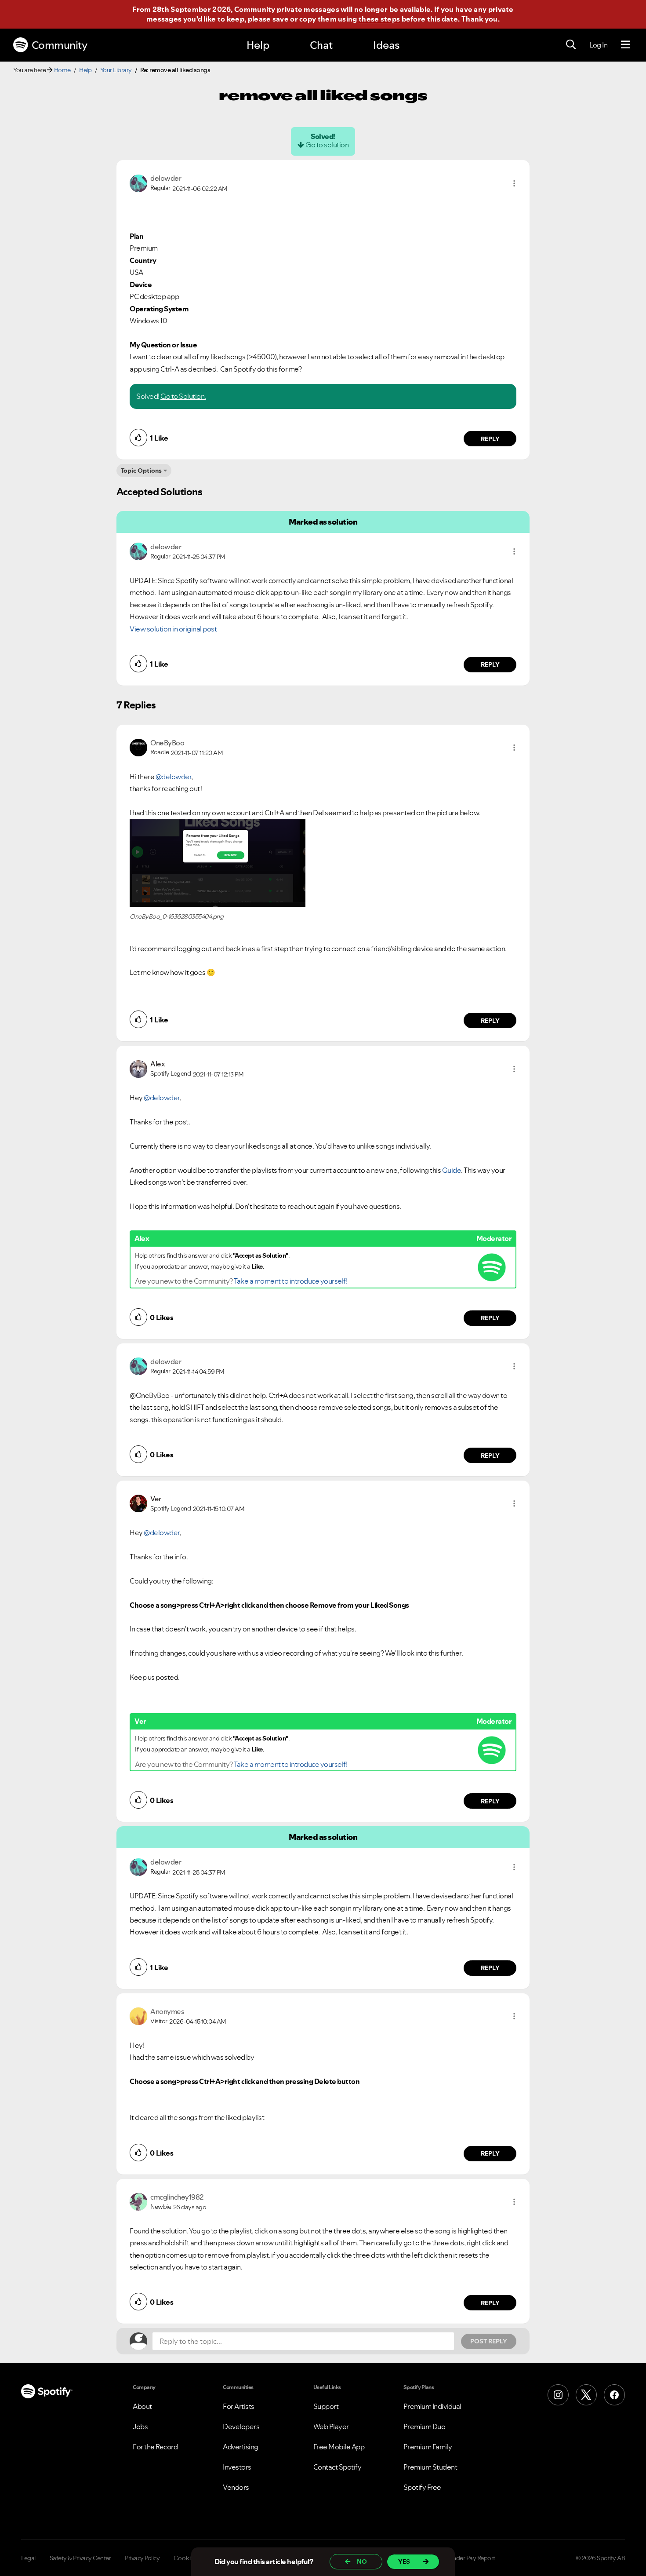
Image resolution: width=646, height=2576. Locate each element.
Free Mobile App (339, 2447)
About (142, 2406)
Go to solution (327, 145)
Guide (452, 1170)
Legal (28, 2558)
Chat (321, 45)
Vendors (236, 2487)
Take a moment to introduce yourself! (290, 1281)
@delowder (174, 777)
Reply (490, 439)
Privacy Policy (142, 2558)
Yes (404, 2561)
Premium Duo (425, 2426)
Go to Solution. (183, 396)
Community (60, 45)
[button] (514, 183)
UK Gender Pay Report (466, 2558)
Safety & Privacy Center (80, 2558)
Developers (241, 2426)
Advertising (241, 2447)
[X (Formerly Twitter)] (586, 2395)
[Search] (571, 45)
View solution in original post (173, 629)
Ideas (386, 45)
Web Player (331, 2426)
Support (326, 2406)
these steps (379, 19)
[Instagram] (558, 2395)
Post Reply (489, 2341)
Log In (598, 45)
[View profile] (138, 182)
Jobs (140, 2426)
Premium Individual (432, 2406)
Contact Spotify (338, 2467)
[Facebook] (614, 2395)
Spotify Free (422, 2487)
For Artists (239, 2406)
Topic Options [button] (141, 471)
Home (62, 70)
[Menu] (626, 45)
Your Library (116, 70)
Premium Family (428, 2447)
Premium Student (430, 2467)
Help (258, 45)
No (362, 2561)
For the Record (155, 2447)
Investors (237, 2467)
